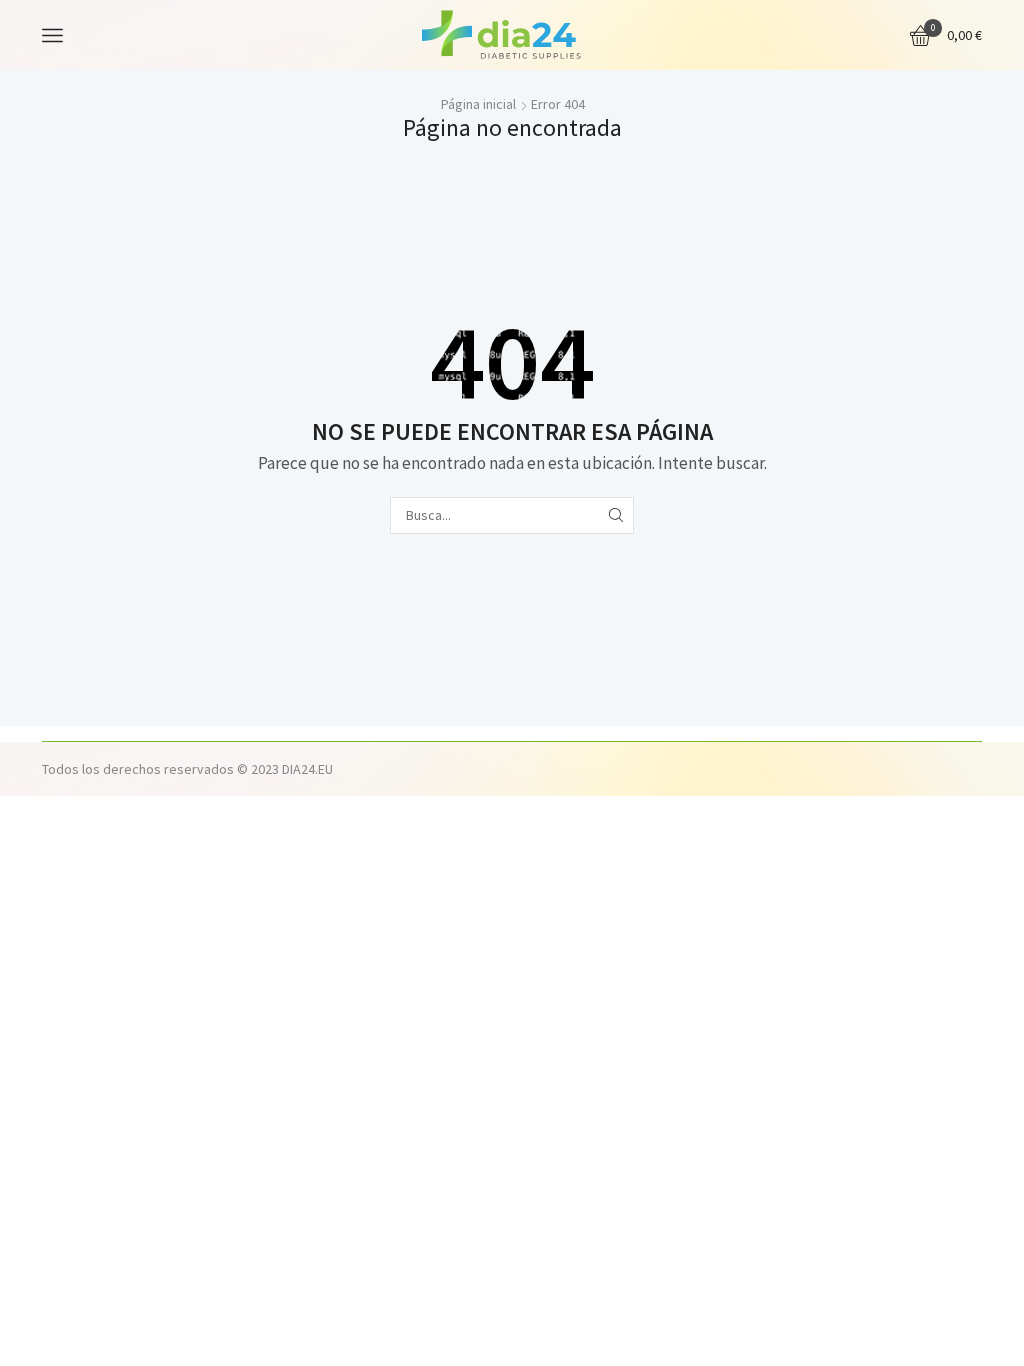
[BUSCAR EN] (615, 515)
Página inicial (478, 104)
